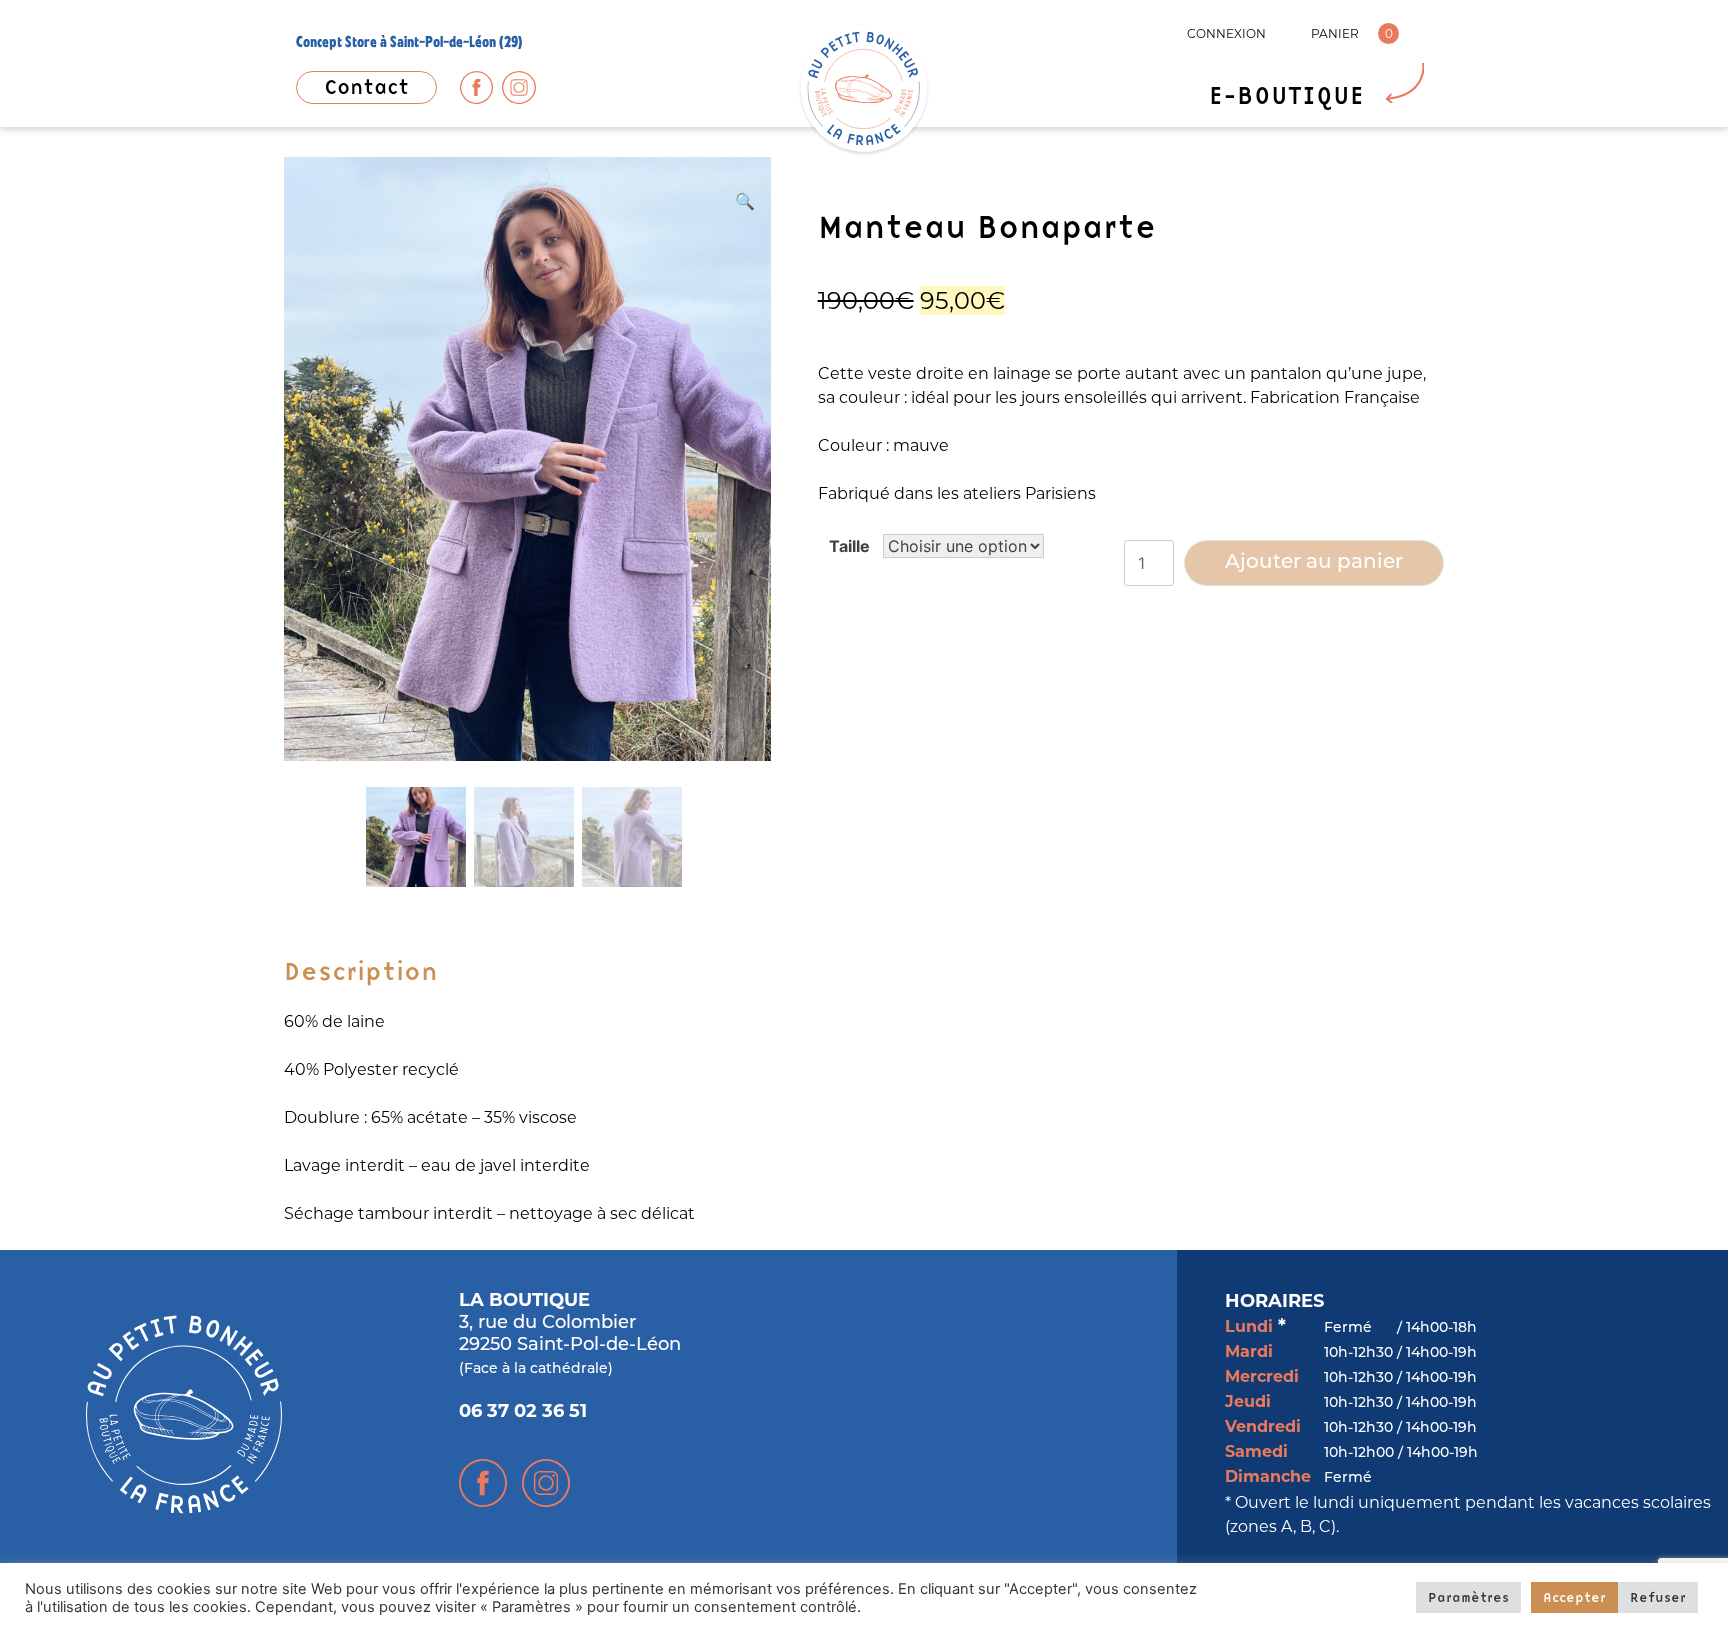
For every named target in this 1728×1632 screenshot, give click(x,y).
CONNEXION (1226, 33)
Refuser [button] (1658, 1597)
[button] (745, 201)
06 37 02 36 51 (523, 1413)
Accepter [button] (1574, 1597)
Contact (366, 87)
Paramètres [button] (1468, 1597)
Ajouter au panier (1314, 563)
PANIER (1335, 33)
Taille (849, 546)
